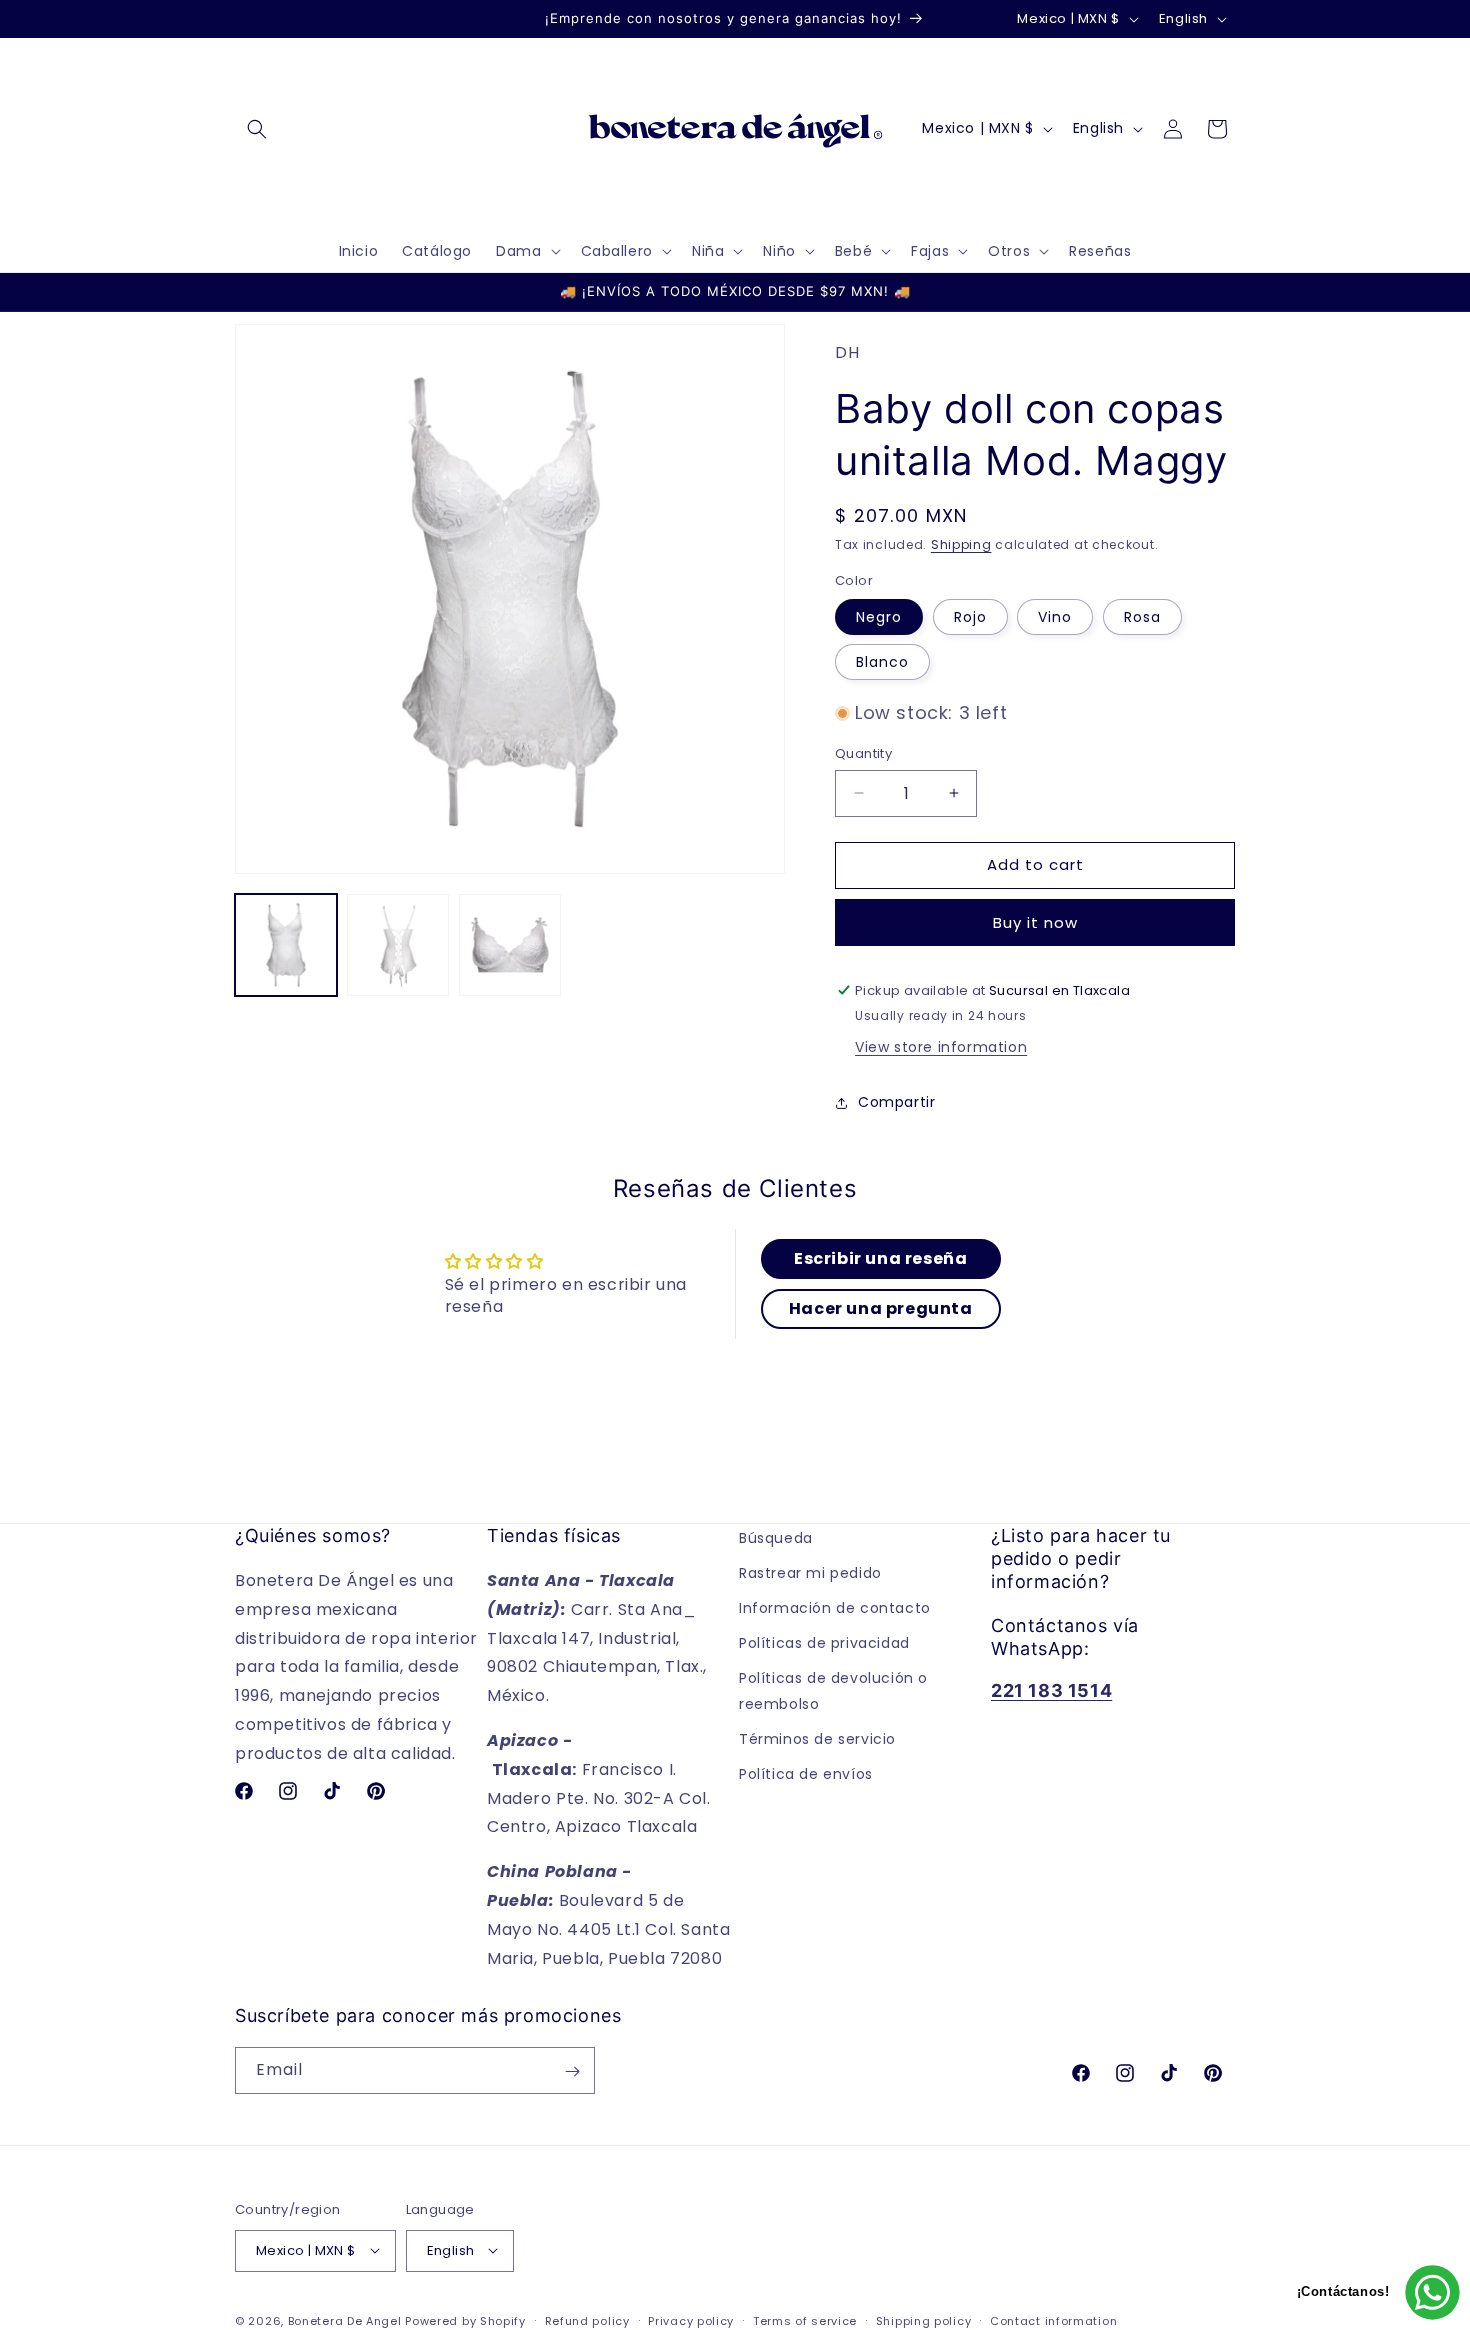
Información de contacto (835, 1609)
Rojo (970, 617)
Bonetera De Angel (345, 2320)
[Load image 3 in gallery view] (510, 945)
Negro (879, 617)
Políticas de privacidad (824, 1644)
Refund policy (587, 2320)
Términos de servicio (817, 1740)
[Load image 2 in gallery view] (398, 945)
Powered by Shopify (465, 2320)
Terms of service (805, 2320)
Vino (1055, 617)
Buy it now (1035, 922)
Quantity (863, 753)
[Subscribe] (572, 2071)
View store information (941, 1047)
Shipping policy (924, 2320)
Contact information (1053, 2320)
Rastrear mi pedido (810, 1574)
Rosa (1142, 617)
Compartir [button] (896, 1102)
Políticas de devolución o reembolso (833, 1691)
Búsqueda (776, 1538)
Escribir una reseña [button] (880, 1258)
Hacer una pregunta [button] (881, 1308)
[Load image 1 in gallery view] (286, 945)
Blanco (882, 662)
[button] (257, 129)
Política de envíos (806, 1775)
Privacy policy (691, 2320)
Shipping (961, 544)
